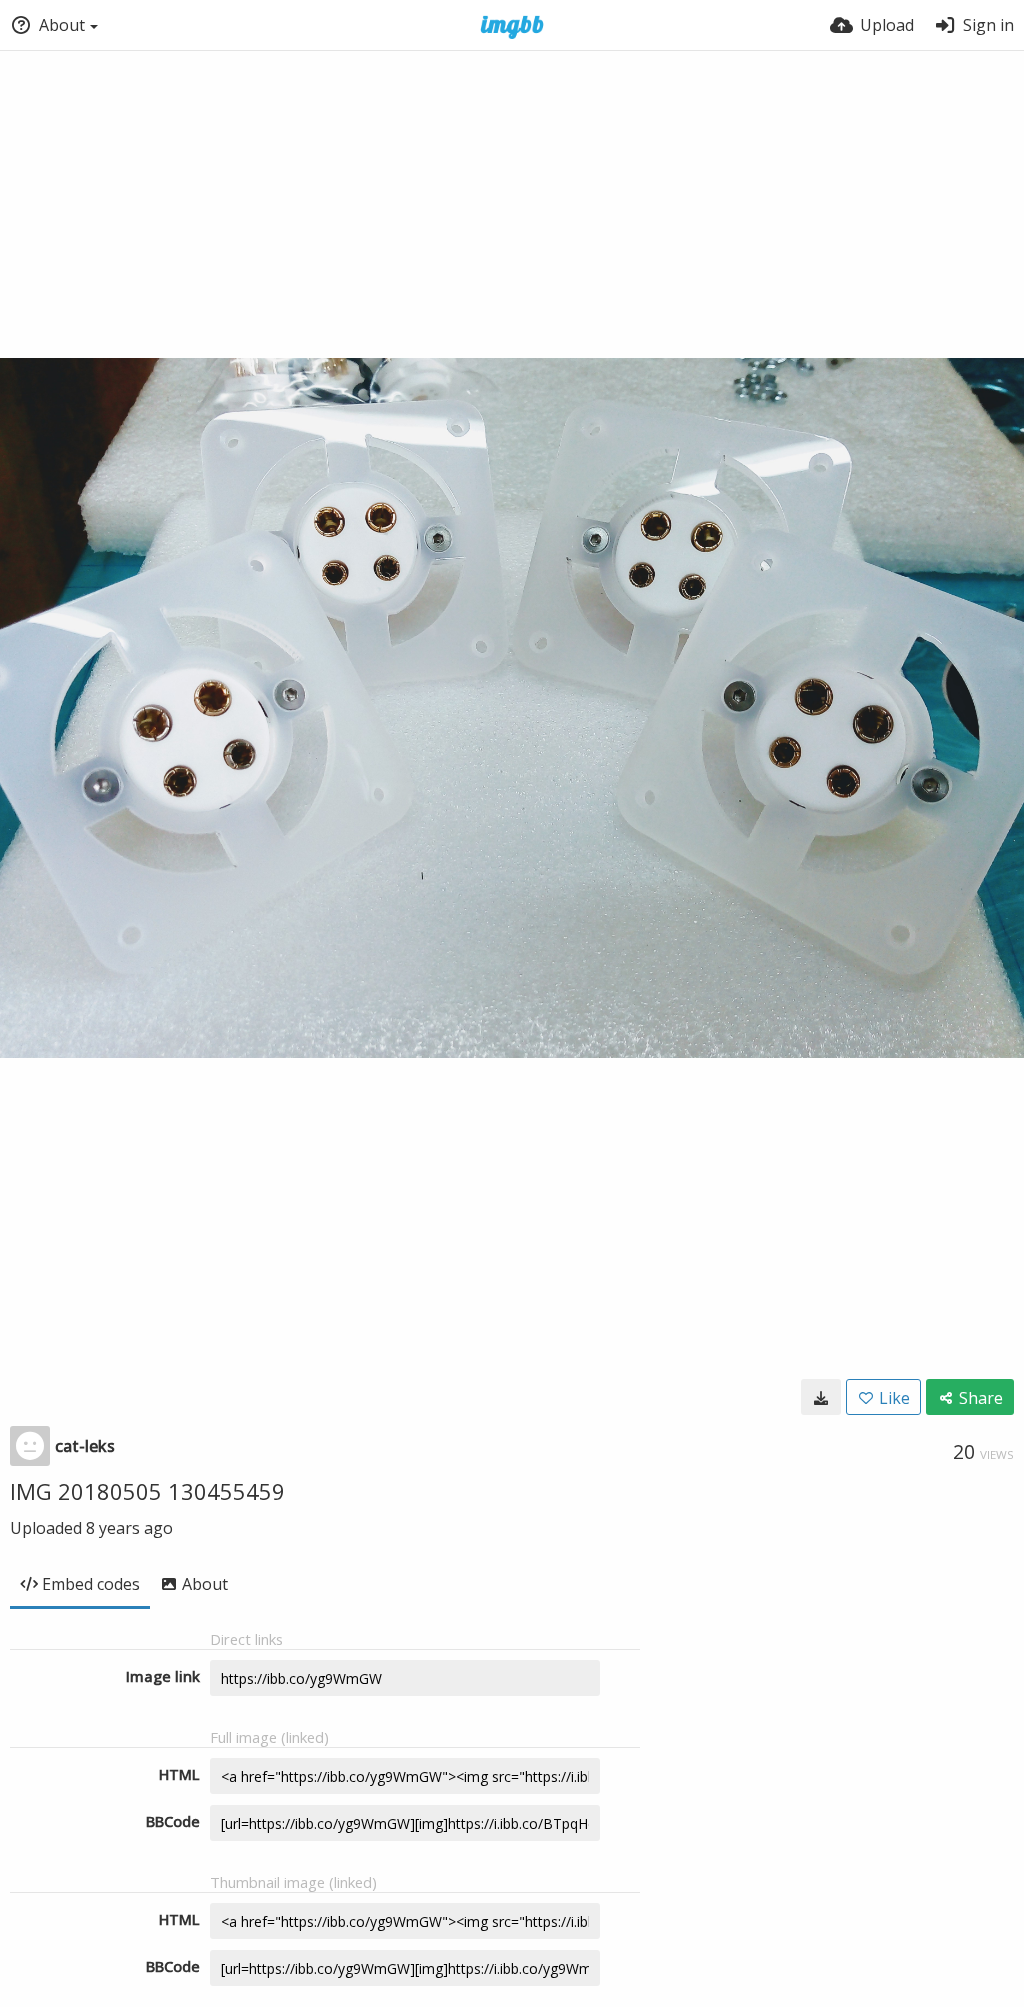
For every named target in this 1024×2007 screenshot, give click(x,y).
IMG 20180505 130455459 (147, 1491)
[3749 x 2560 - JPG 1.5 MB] (821, 1397)
